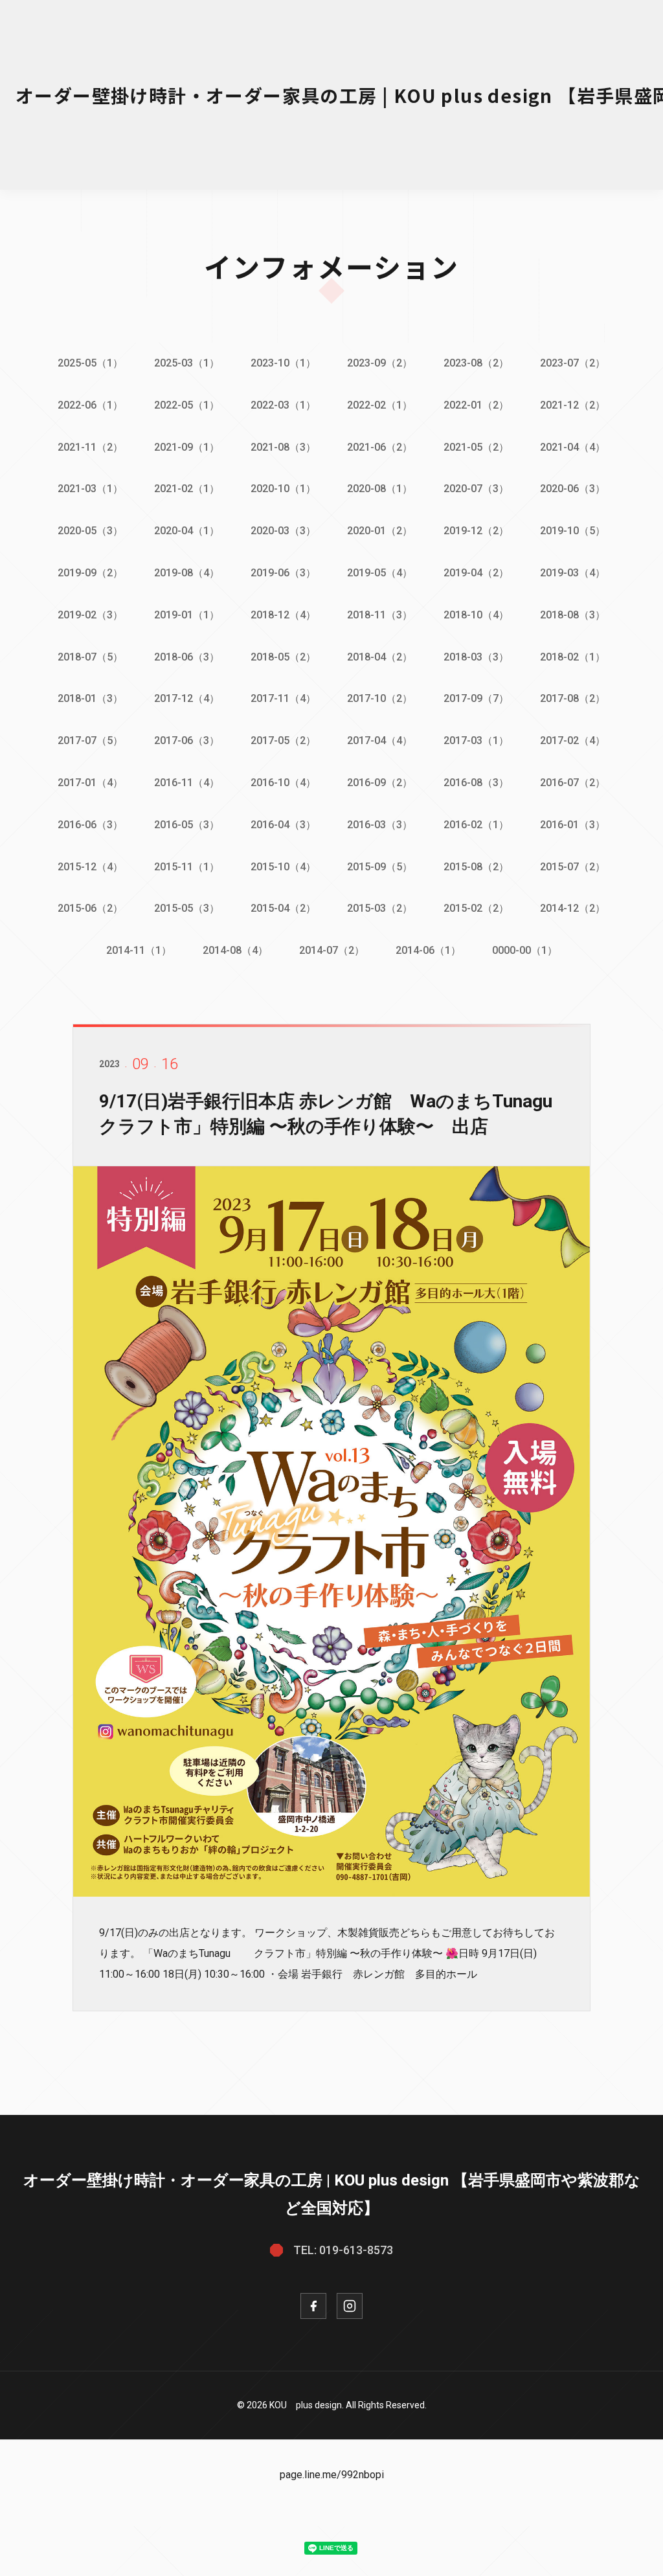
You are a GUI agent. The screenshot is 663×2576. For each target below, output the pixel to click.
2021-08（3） (283, 447)
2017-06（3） (187, 740)
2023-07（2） (573, 363)
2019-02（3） (90, 615)
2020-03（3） (283, 531)
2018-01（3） (90, 698)
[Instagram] (350, 2306)
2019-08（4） (187, 573)
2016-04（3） (283, 825)
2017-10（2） (380, 698)
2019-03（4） (573, 573)
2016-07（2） (573, 783)
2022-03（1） (283, 405)
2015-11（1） (187, 867)
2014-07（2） (332, 950)
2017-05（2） (283, 740)
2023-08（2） (476, 363)
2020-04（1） (187, 531)
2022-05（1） (187, 405)
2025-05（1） (90, 363)
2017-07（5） (90, 740)
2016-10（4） (283, 783)
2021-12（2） (573, 405)
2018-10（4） (476, 615)
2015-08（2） (476, 867)
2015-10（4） (283, 867)
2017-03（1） (476, 740)
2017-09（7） (476, 698)
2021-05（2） (476, 447)
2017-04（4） (380, 740)
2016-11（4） (187, 783)
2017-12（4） (187, 698)
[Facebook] (313, 2306)
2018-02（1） (573, 657)
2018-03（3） (476, 657)
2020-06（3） (573, 489)
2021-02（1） (187, 489)
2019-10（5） (573, 531)
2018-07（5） (90, 657)
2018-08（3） (573, 615)
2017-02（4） (573, 740)
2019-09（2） (90, 573)
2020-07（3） (476, 489)
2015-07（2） (573, 867)
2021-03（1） (90, 489)
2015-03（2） (380, 908)
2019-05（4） (380, 573)
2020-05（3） (90, 531)
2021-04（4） (573, 447)
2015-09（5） (380, 867)
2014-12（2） (573, 908)
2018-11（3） (380, 615)
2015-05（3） (187, 908)
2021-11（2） (90, 447)
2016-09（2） (380, 783)
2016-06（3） (90, 825)
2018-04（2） (380, 657)
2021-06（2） (380, 447)
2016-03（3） (380, 825)
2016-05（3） (187, 825)
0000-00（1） (525, 950)
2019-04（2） (476, 573)
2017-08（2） (573, 698)
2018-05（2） (283, 657)
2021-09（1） (187, 447)
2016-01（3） (573, 825)
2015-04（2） (283, 908)
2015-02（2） (476, 908)
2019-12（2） (476, 531)
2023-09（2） (380, 363)
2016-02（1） (476, 825)
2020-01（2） (380, 531)
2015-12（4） (90, 867)
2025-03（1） (187, 363)
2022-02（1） (380, 405)
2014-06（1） (428, 950)
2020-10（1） (283, 489)
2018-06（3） (187, 657)
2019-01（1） (187, 615)
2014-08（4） (235, 950)
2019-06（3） (283, 573)
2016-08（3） (476, 783)
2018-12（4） (283, 615)
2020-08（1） (380, 489)
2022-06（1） (90, 405)
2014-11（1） (139, 950)
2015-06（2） (90, 908)
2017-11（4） (283, 698)
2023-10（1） (283, 363)
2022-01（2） (476, 405)
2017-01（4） (90, 783)
